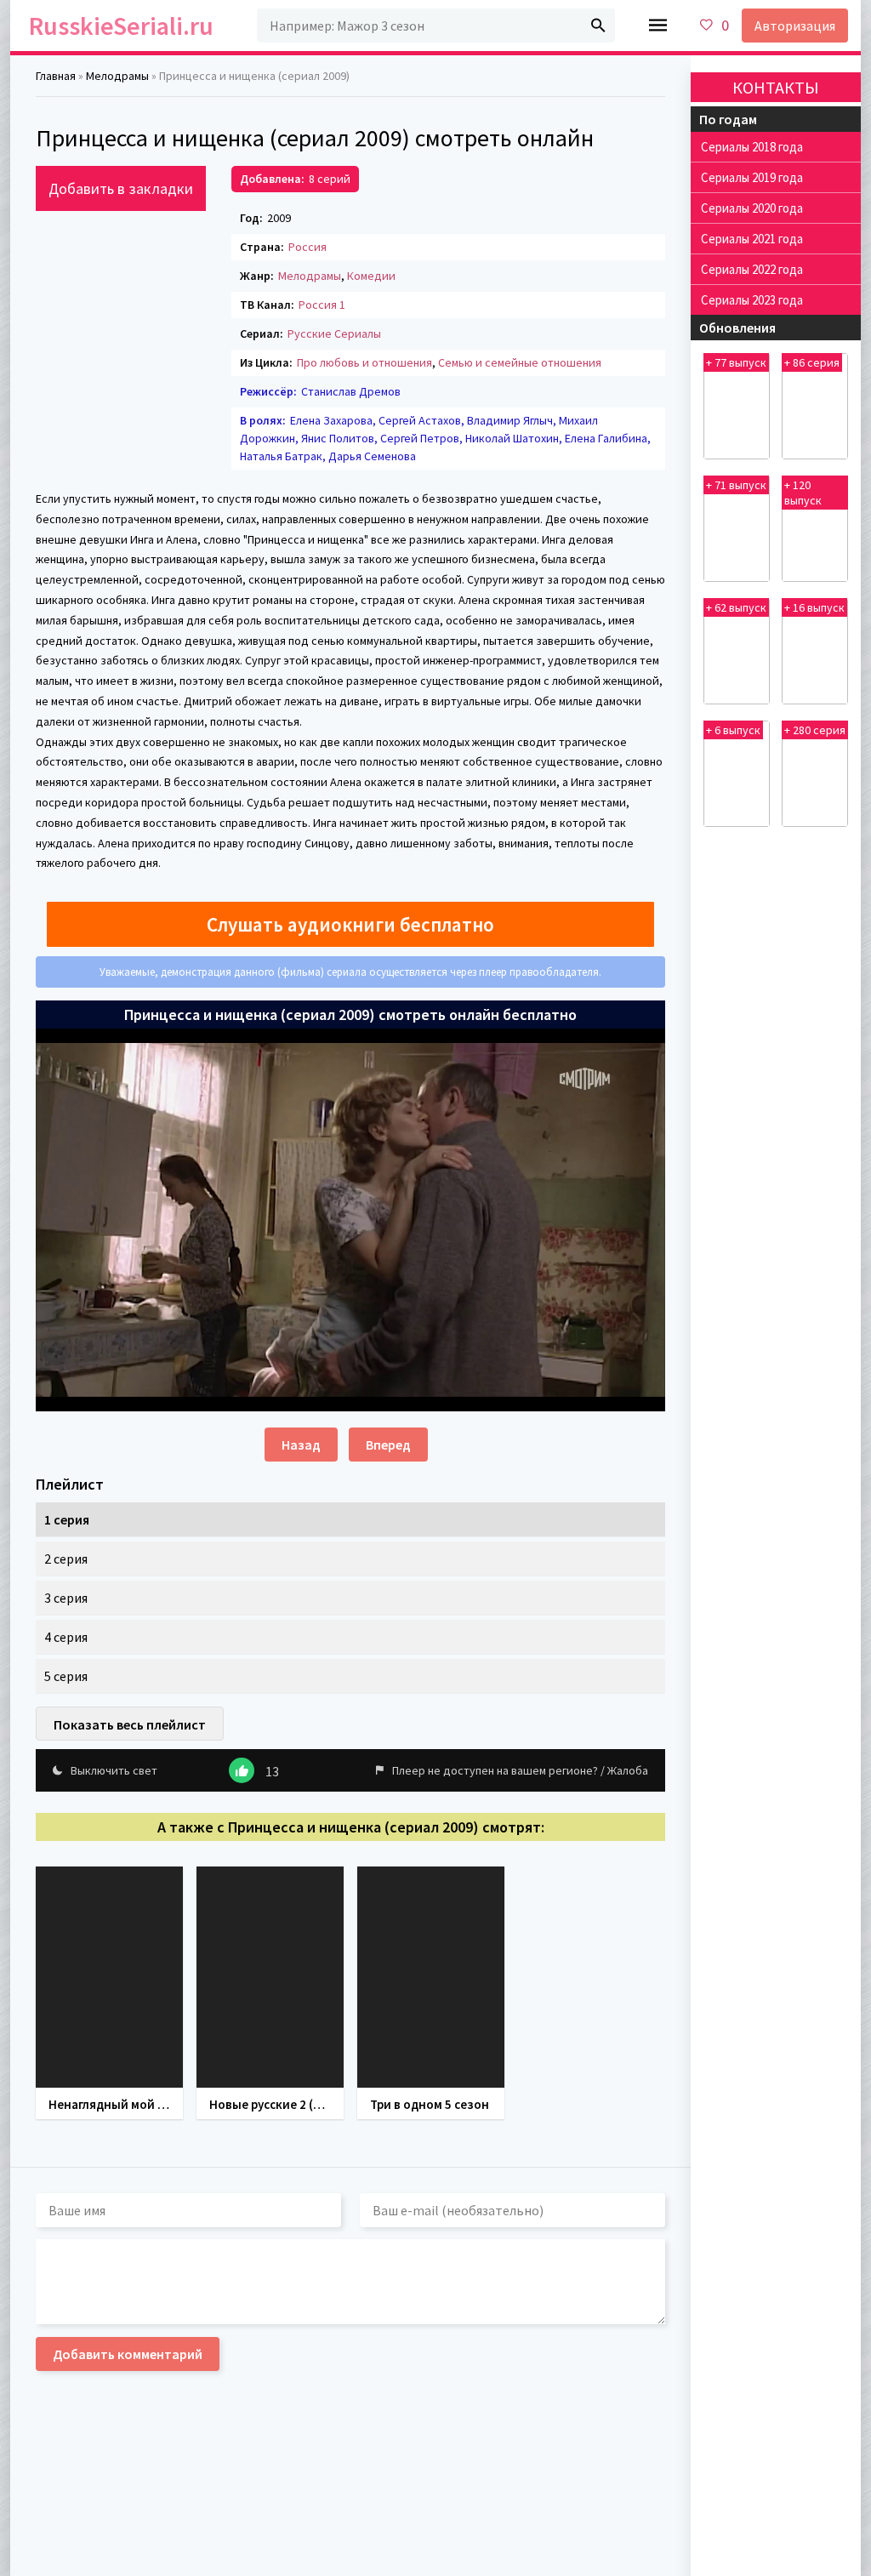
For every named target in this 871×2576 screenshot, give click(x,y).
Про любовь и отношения (364, 362)
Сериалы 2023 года (752, 300)
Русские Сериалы (334, 333)
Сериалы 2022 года (752, 269)
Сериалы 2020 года (752, 208)
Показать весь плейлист (130, 1724)
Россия (307, 247)
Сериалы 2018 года (752, 147)
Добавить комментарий (128, 2354)
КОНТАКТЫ (776, 87)
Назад (301, 1445)
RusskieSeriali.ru (121, 26)
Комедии (371, 276)
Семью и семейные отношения (520, 362)
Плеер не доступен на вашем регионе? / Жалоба (520, 1770)
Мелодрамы (310, 276)
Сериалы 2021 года (752, 239)
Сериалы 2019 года (752, 177)
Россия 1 (322, 305)
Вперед (388, 1445)
